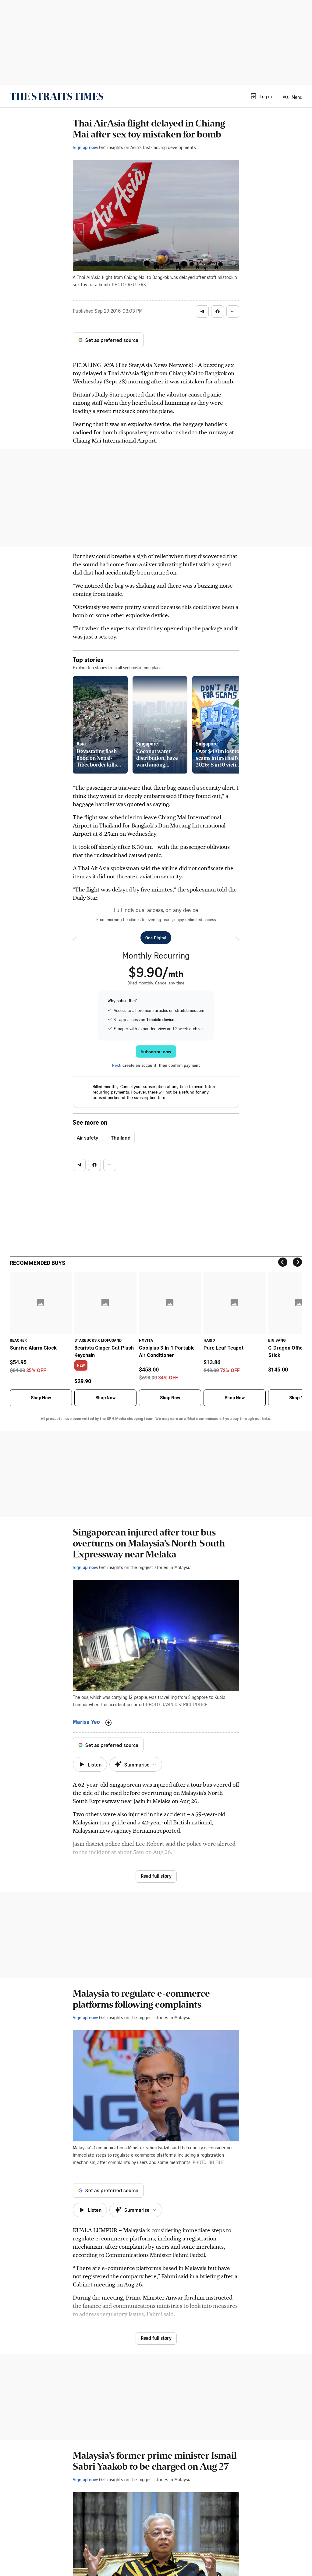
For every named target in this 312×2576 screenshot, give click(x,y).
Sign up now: (85, 147)
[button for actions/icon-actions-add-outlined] (108, 1723)
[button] (261, 96)
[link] (57, 96)
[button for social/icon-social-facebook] (218, 311)
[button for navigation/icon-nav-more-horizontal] (233, 311)
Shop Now (41, 1398)
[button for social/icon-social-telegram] (202, 311)
